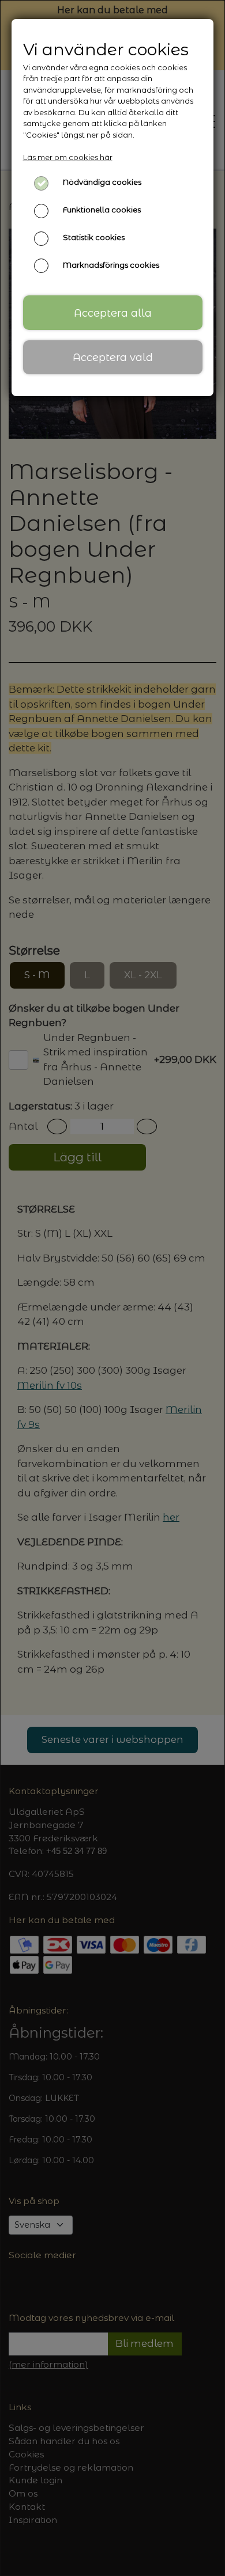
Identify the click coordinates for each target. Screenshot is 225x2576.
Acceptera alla (113, 313)
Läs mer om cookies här (68, 157)
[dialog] (112, 1288)
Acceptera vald (113, 357)
